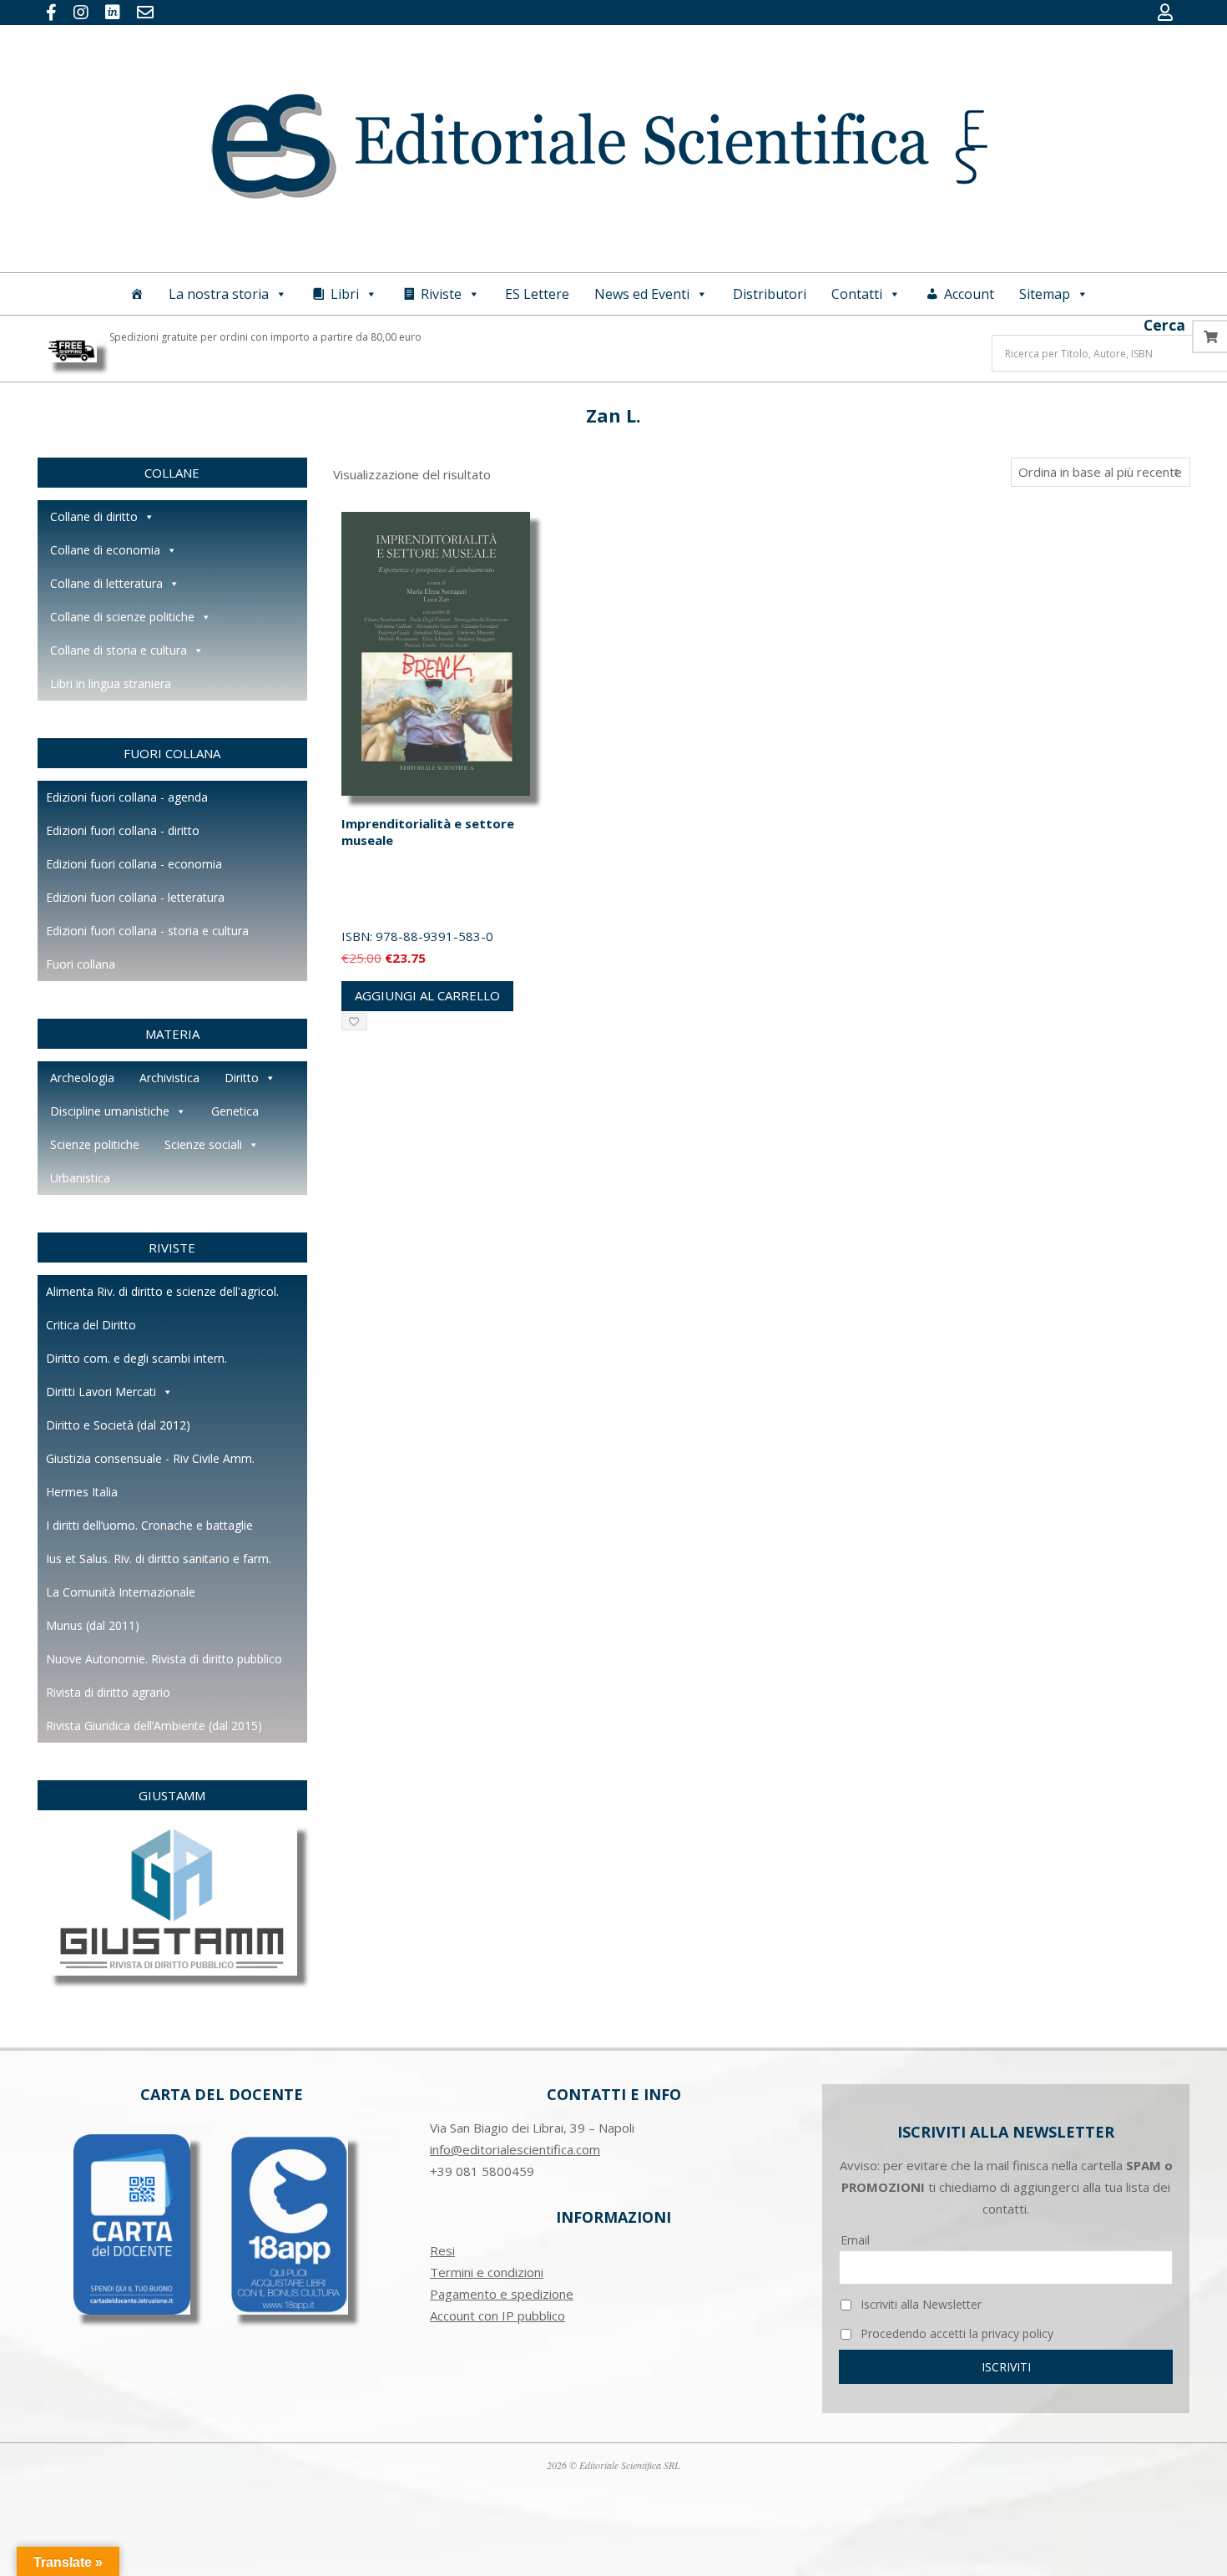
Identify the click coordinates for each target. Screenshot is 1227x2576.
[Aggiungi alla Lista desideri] (354, 1022)
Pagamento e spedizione (502, 2294)
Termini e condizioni (487, 2272)
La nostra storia (219, 294)
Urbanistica (80, 1178)
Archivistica (169, 1078)
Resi (442, 2250)
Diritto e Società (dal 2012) (118, 1425)
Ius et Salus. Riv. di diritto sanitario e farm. (159, 1559)
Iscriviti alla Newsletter (919, 2304)
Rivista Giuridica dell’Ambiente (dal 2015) (154, 1726)
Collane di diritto (94, 516)
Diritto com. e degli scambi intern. (136, 1358)
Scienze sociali (203, 1144)
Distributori (770, 294)
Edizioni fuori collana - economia (134, 864)
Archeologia (82, 1078)
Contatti (857, 294)
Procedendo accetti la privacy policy (955, 2333)
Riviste (441, 294)
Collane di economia (105, 550)
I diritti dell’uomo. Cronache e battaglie (149, 1525)
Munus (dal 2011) (93, 1625)
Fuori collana (81, 964)
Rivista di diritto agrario (108, 1692)
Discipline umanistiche (110, 1111)
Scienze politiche (95, 1144)
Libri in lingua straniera (111, 683)
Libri (345, 294)
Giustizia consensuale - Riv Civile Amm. (150, 1458)
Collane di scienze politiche (122, 617)
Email (855, 2240)
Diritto (242, 1078)
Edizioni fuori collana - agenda (127, 797)
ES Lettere (537, 294)
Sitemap (1045, 294)
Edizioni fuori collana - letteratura (135, 897)
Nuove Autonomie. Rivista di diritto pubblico (164, 1659)
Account (969, 294)
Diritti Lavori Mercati (101, 1392)
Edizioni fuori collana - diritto (123, 830)
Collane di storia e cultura (119, 650)
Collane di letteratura (106, 583)
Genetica (235, 1111)
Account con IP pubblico (497, 2315)
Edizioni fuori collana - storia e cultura (147, 931)
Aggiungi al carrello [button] (427, 995)
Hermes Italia (82, 1492)
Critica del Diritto (91, 1325)
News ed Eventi (642, 294)
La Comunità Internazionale (121, 1592)
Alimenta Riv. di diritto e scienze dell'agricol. (162, 1291)
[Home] (137, 294)
